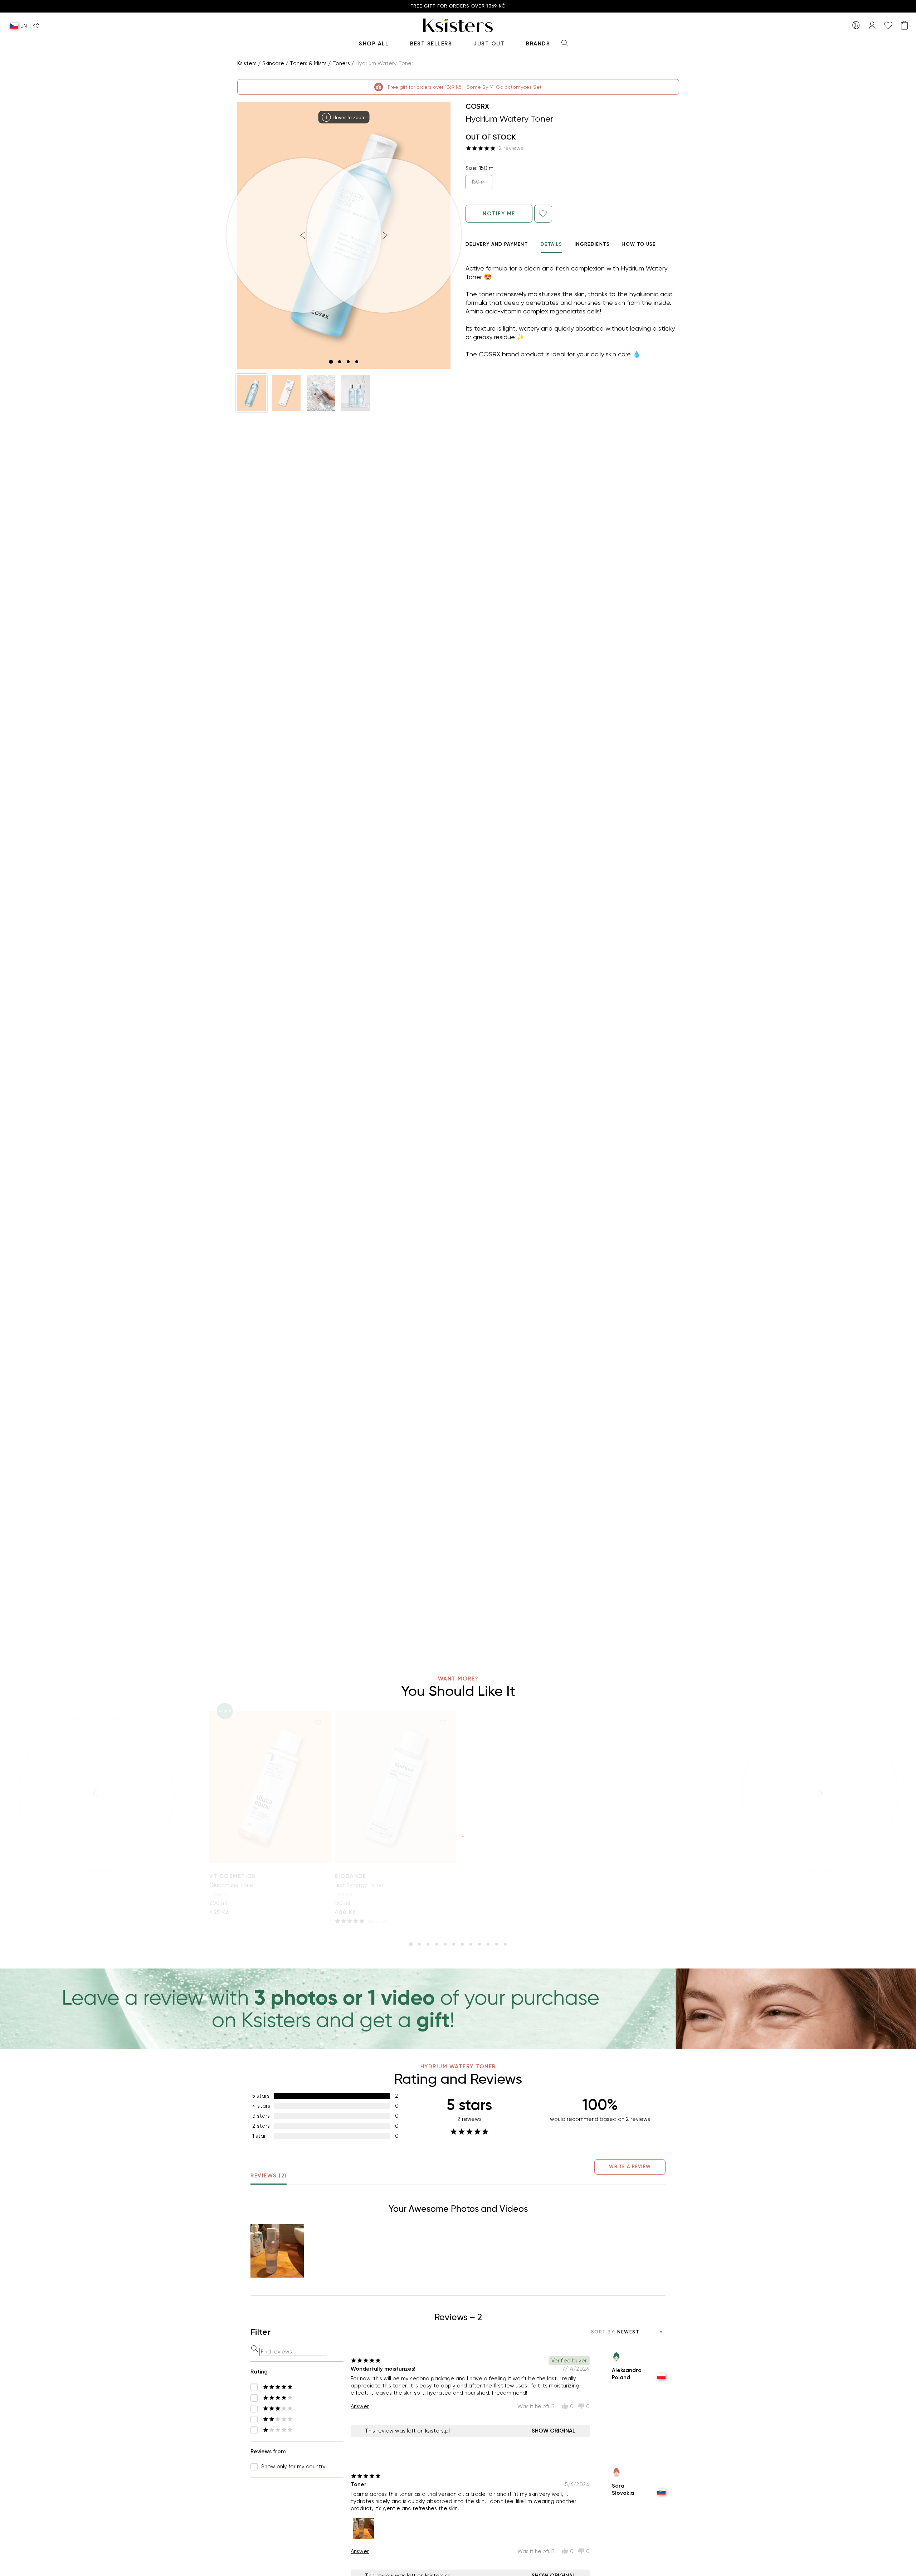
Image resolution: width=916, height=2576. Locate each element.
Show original (554, 2431)
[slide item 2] (340, 362)
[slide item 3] (348, 362)
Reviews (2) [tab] (269, 2176)
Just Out (489, 44)
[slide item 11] (497, 1944)
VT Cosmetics (232, 1876)
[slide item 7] (462, 1944)
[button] (252, 393)
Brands (538, 44)
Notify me (499, 214)
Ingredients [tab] (592, 244)
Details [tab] (551, 244)
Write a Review (630, 2167)
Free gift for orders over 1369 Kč (458, 6)
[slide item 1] (331, 362)
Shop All (374, 44)
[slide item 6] (454, 1944)
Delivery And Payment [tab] (497, 244)
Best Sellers (431, 44)
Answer (360, 2406)
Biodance (350, 1876)
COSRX (477, 106)
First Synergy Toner (359, 1885)
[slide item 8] (471, 1944)
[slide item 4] (357, 362)
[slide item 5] (445, 1944)
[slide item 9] (479, 1944)
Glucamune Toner (232, 1885)
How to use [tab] (639, 244)
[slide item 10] (488, 1944)
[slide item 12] (505, 1944)
